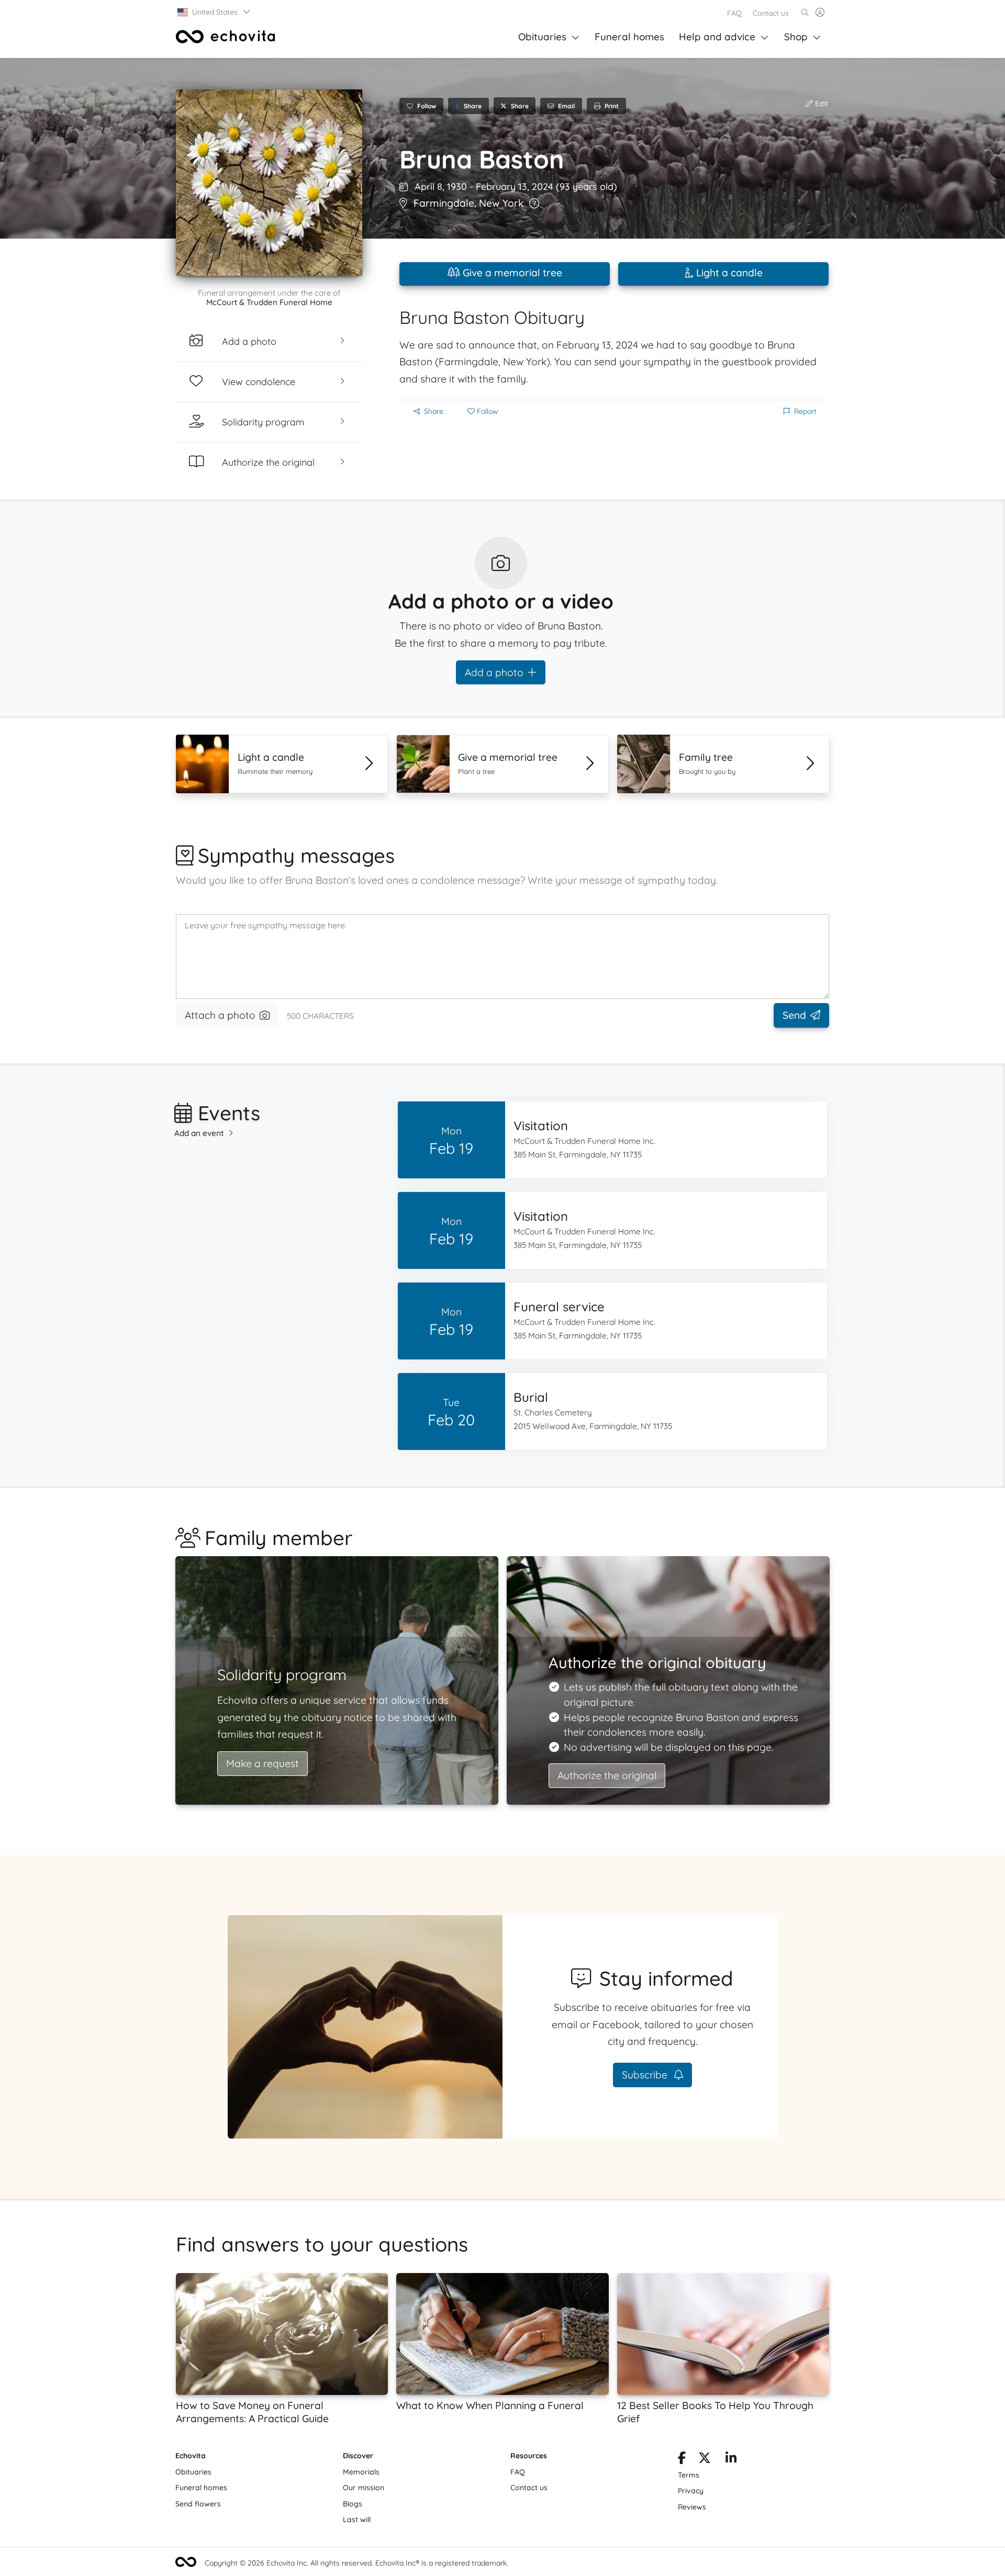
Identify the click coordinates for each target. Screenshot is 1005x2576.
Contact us (771, 13)
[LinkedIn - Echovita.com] (731, 2460)
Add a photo (494, 672)
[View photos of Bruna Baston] (269, 183)
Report (805, 411)
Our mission (364, 2488)
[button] (214, 12)
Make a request (263, 1763)
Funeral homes (629, 37)
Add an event (199, 1133)
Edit (820, 104)
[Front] (226, 37)
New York (501, 203)
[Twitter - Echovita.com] (705, 2460)
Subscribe (646, 2075)
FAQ (734, 13)
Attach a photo (220, 1015)
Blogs (353, 2504)
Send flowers (198, 2504)
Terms (689, 2475)
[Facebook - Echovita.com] (682, 2460)
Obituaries (542, 37)
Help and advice (717, 37)
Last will (357, 2519)
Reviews (692, 2507)
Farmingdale (444, 203)
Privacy (691, 2491)
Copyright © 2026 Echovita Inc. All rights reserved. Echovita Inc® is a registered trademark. (356, 2563)
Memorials (361, 2472)
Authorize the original (607, 1775)
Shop (796, 37)
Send (794, 1015)
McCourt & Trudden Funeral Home (269, 302)
